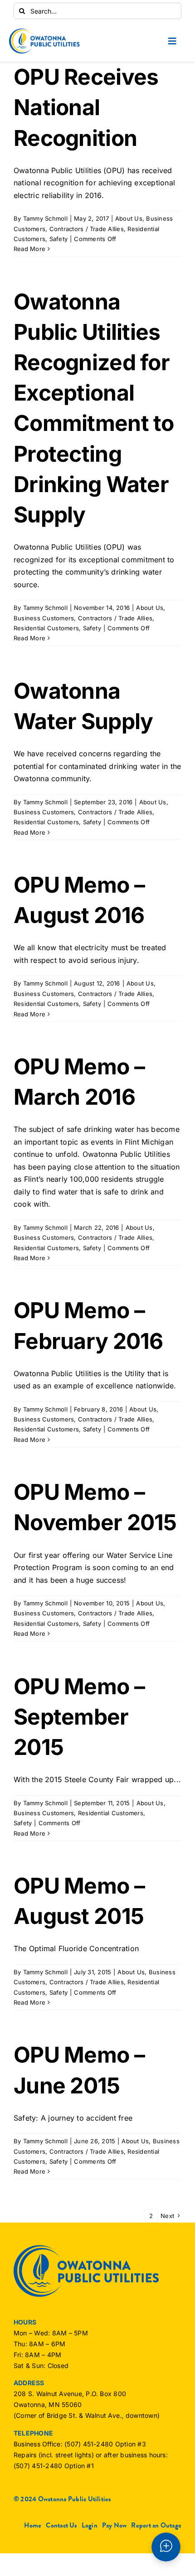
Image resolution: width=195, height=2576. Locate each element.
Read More (29, 249)
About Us (129, 218)
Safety (58, 239)
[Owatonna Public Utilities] (44, 32)
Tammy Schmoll (45, 218)
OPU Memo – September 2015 (79, 1717)
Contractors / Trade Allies (87, 229)
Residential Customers (46, 628)
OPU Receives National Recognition (86, 107)
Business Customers (44, 618)
